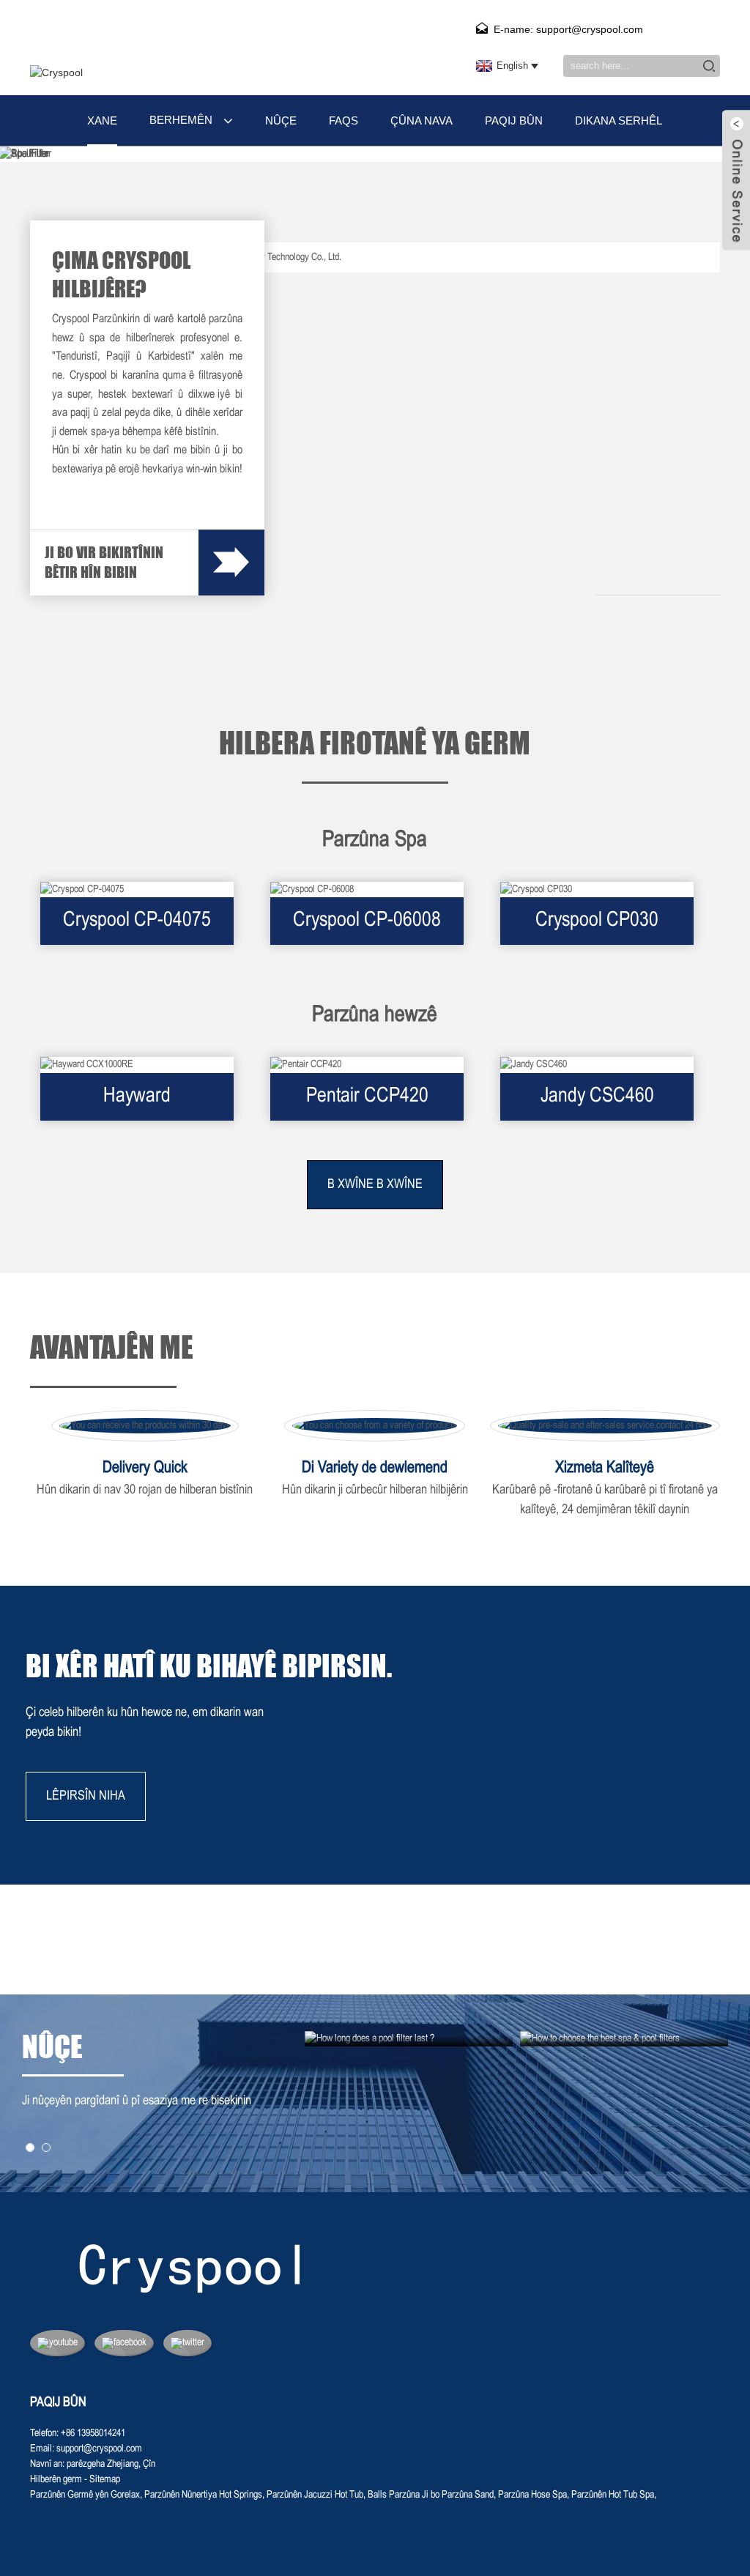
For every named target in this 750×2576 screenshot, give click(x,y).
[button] (30, 2148)
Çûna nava (422, 120)
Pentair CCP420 (367, 1096)
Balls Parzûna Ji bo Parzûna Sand (431, 2495)
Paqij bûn (514, 120)
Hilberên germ (56, 2480)
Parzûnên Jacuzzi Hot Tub (315, 2495)
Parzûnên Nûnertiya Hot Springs (203, 2495)
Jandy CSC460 (597, 1096)
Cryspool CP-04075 (137, 921)
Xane (102, 120)
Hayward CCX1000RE (137, 1104)
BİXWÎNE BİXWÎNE (375, 1185)
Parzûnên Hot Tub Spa (613, 2495)
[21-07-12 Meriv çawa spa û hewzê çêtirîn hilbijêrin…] (624, 2039)
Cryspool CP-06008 (367, 921)
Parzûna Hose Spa (532, 2495)
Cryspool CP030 (597, 921)
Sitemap (105, 2480)
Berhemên (181, 120)
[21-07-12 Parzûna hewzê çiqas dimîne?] (409, 2039)
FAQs (344, 120)
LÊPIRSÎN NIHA (86, 1796)
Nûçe (281, 120)
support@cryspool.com (99, 2449)
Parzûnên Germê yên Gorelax (85, 2495)
